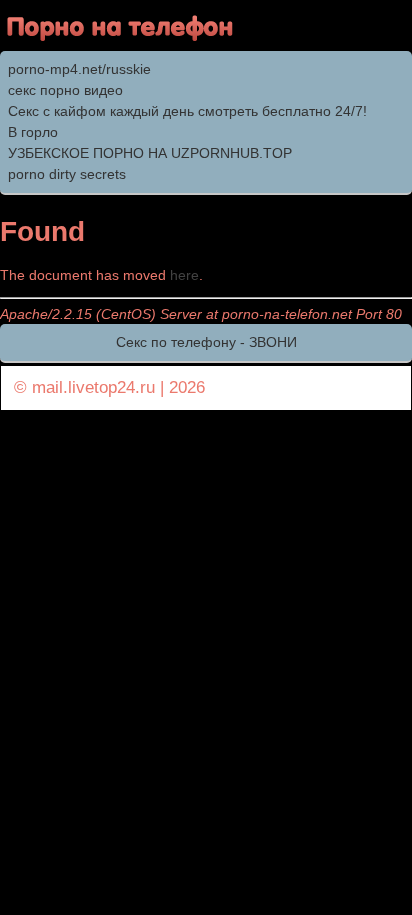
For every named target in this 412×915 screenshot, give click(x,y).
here (184, 275)
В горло (33, 132)
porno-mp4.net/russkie (79, 69)
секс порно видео (65, 90)
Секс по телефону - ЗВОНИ (206, 342)
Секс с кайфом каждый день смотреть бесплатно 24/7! (187, 111)
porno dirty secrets (67, 174)
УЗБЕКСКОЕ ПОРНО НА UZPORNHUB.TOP (150, 153)
